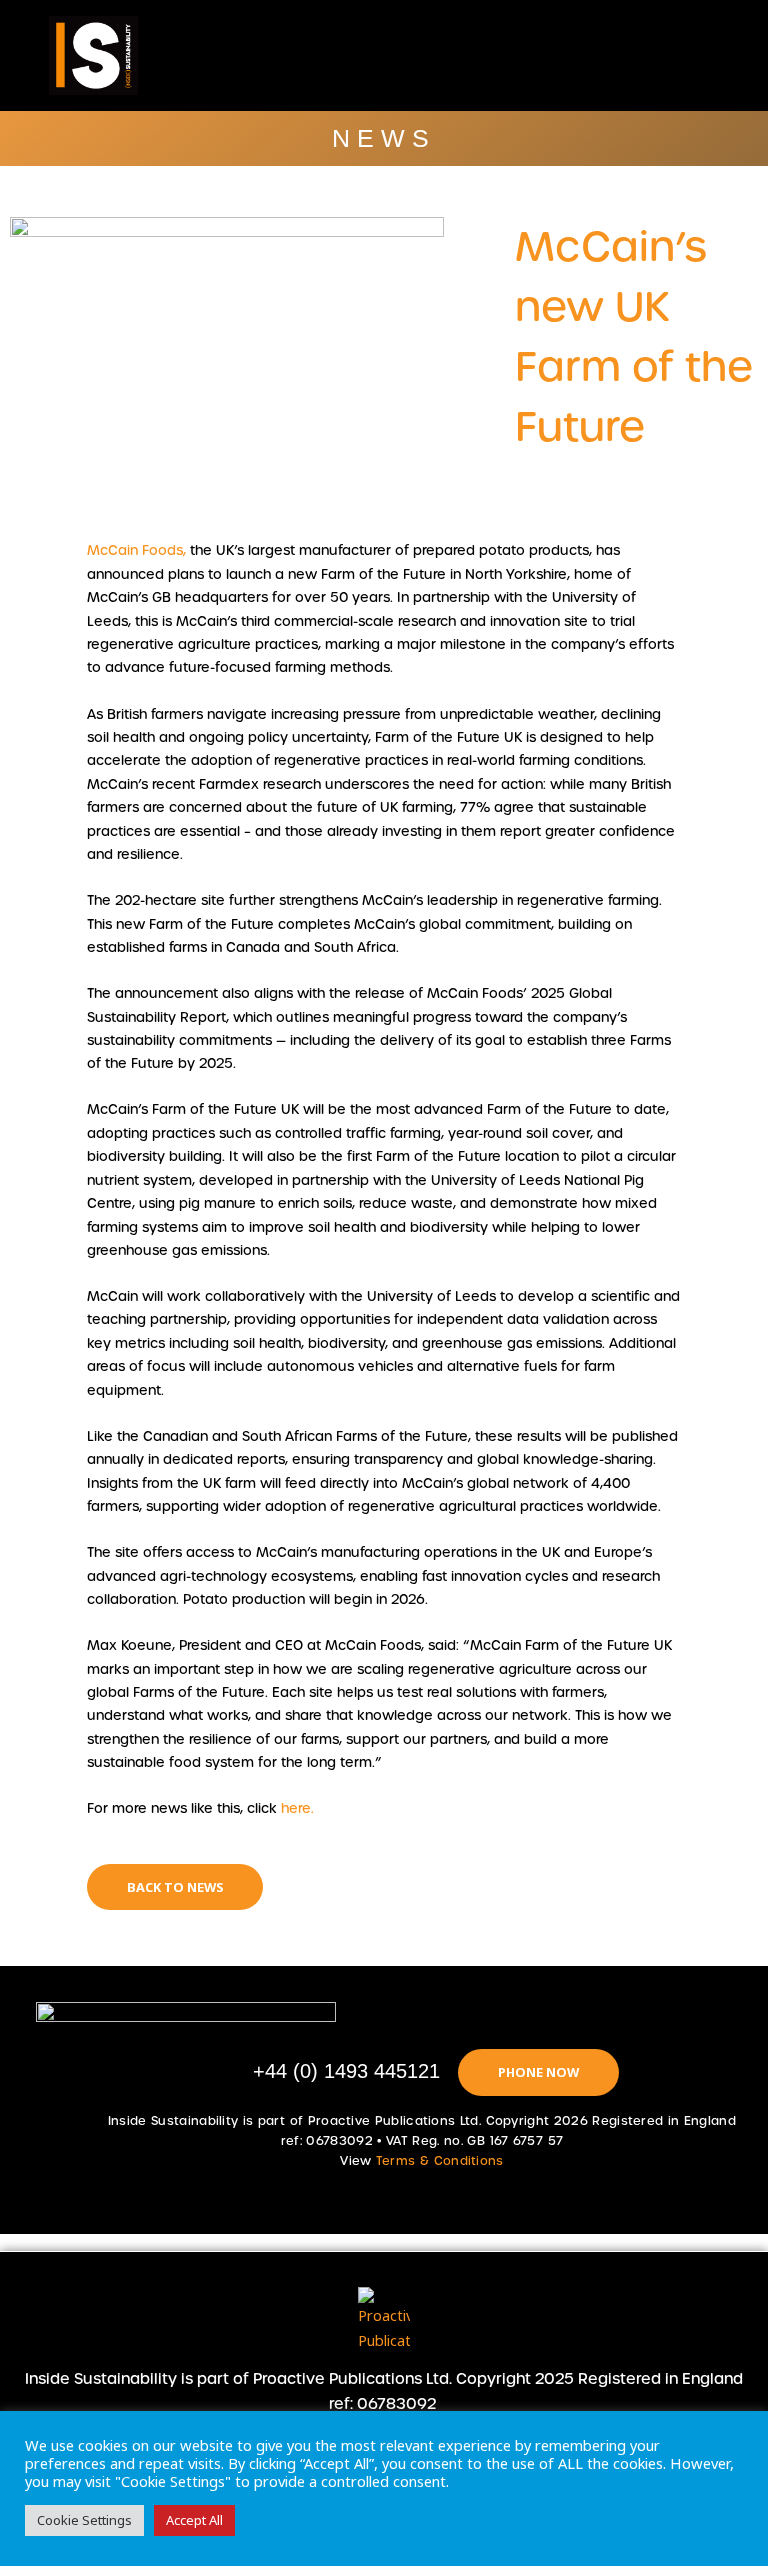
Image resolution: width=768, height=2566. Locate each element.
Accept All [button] (194, 2520)
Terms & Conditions (440, 2161)
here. (297, 1808)
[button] (451, 55)
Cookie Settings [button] (84, 2520)
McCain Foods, (136, 550)
